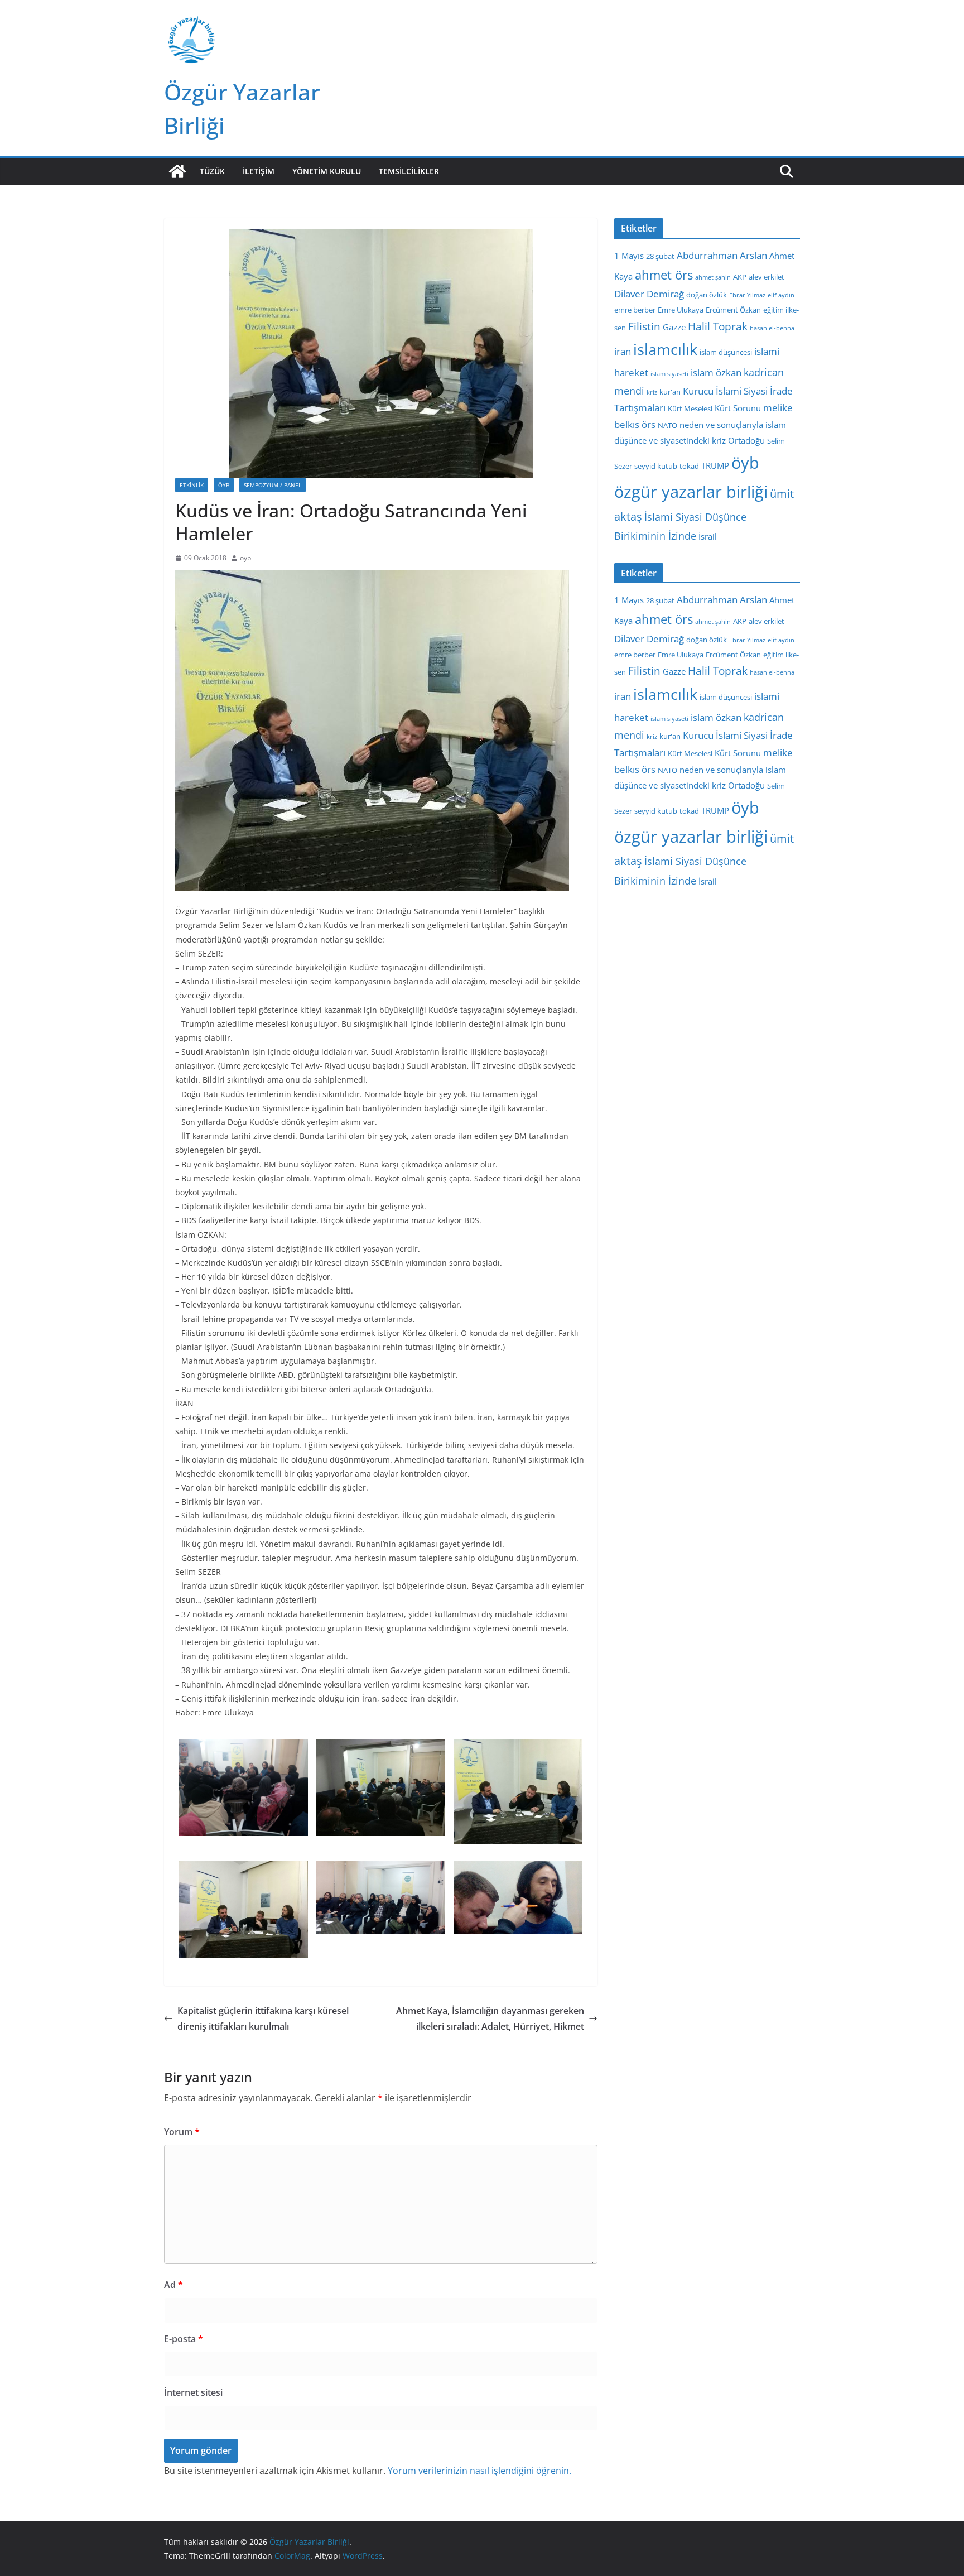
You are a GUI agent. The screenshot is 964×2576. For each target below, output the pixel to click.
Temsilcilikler (409, 171)
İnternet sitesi (193, 2392)
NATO (667, 425)
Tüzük (212, 171)
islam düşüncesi (726, 352)
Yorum (182, 2132)
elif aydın (781, 295)
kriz (652, 392)
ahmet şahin (713, 277)
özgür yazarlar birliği (691, 492)
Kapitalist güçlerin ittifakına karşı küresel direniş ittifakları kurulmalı (263, 2019)
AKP (740, 277)
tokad (689, 466)
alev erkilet (767, 277)
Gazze (674, 327)
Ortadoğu (746, 440)
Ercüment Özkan (733, 310)
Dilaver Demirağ (649, 294)
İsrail (708, 536)
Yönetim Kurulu (327, 171)
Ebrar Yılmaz (747, 295)
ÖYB (224, 485)
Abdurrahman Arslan (722, 255)
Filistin (644, 326)
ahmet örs (664, 275)
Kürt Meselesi (690, 408)
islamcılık (665, 349)
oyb (245, 558)
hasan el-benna (772, 328)
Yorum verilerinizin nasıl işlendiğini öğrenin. (479, 2471)
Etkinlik (192, 485)
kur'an (670, 392)
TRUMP (715, 465)
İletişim (259, 171)
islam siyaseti (669, 374)
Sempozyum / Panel (273, 485)
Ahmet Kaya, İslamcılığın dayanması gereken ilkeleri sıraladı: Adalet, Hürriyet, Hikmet (490, 2019)
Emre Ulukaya (681, 310)
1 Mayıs (629, 256)
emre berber (635, 310)
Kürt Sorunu (738, 408)
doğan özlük (707, 295)
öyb (745, 462)
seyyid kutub (656, 466)
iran (623, 351)
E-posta (184, 2339)
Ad (173, 2285)
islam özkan (716, 373)
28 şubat (660, 256)
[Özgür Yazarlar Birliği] (177, 171)
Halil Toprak (718, 326)
